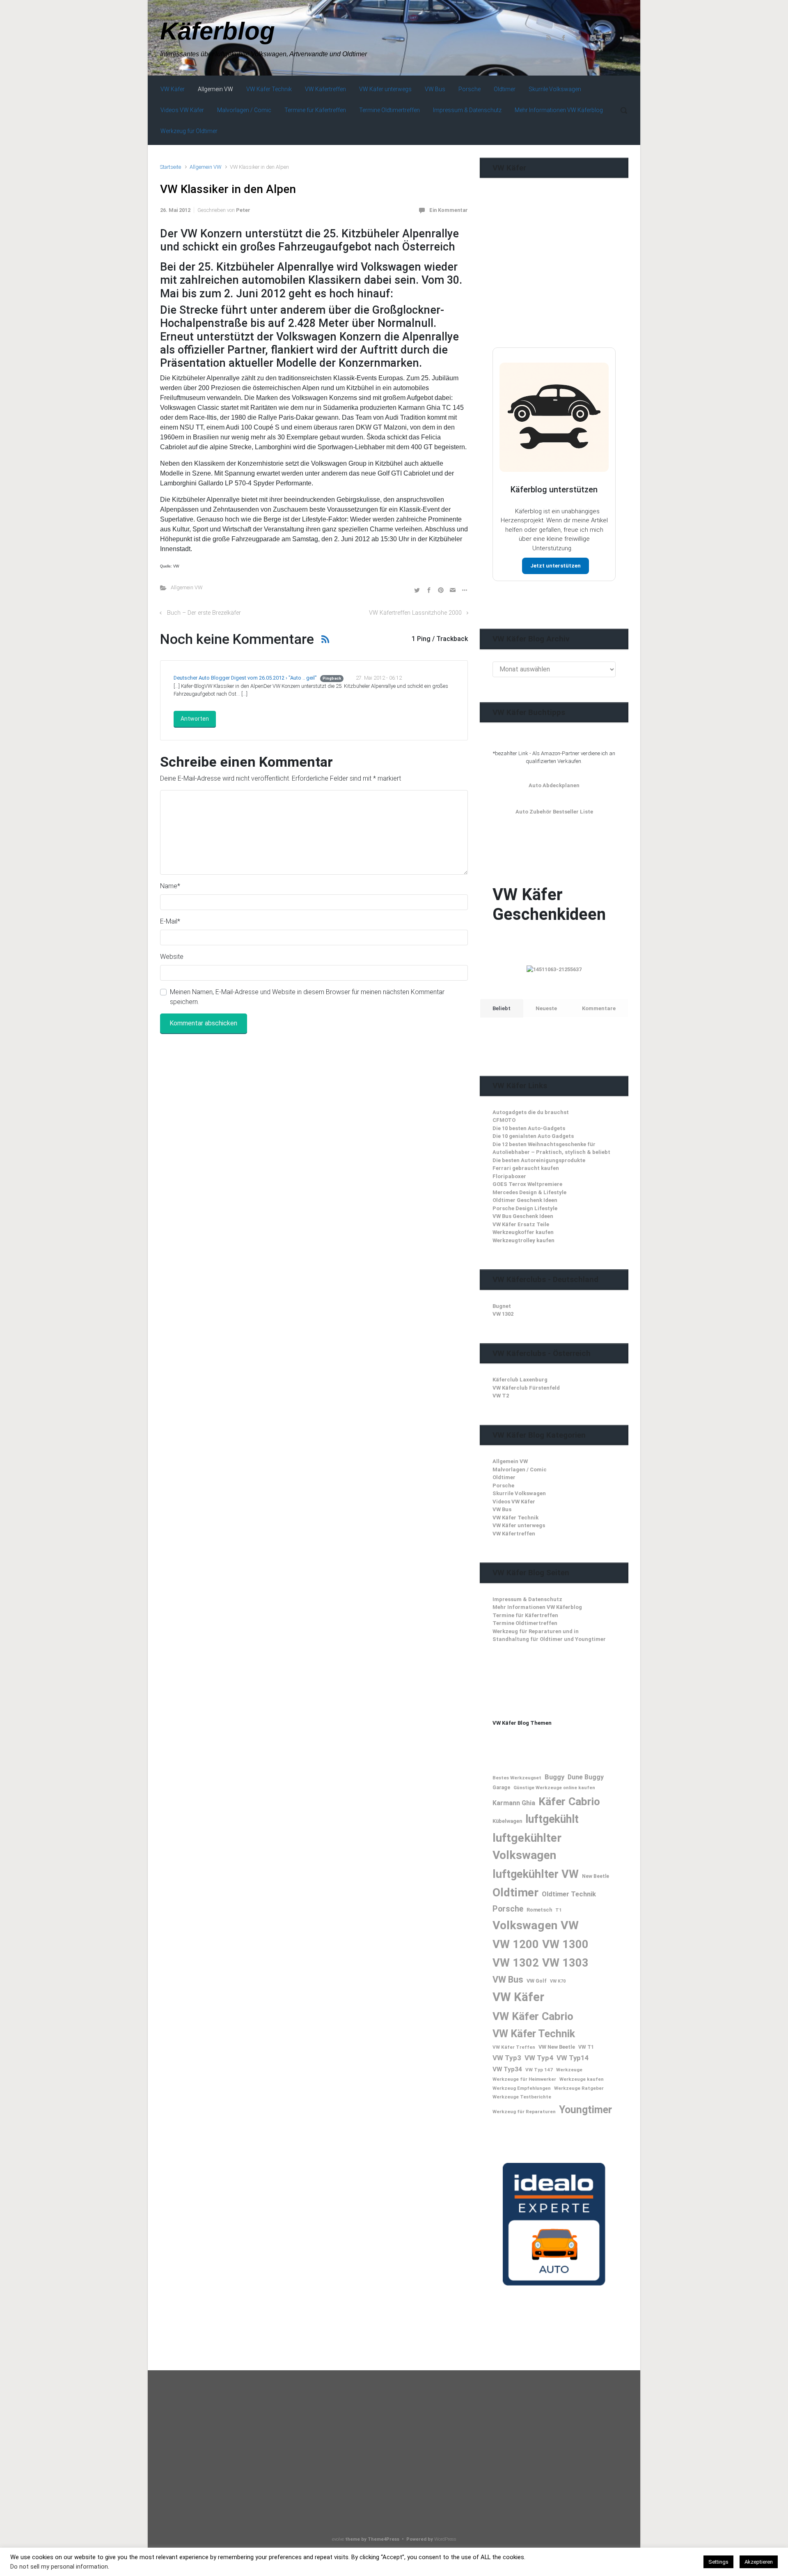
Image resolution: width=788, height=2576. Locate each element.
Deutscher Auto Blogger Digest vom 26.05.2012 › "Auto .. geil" (245, 678)
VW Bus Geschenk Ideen (523, 1216)
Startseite (171, 167)
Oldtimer (504, 1477)
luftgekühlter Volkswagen (527, 1846)
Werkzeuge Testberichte (522, 2097)
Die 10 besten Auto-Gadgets (529, 1128)
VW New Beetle (557, 2047)
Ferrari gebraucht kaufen (526, 1168)
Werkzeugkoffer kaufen (523, 1232)
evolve (338, 2539)
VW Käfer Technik (515, 1518)
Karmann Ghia (514, 1803)
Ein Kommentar (449, 210)
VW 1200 (516, 1944)
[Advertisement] (554, 279)
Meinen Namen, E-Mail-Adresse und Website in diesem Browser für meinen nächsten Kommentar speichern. (307, 997)
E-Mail (170, 921)
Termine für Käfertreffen (525, 1615)
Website (172, 957)
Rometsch (539, 1910)
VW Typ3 (507, 2058)
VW (570, 1925)
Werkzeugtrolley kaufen (523, 1240)
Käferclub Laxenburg (520, 1380)
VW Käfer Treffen (514, 2047)
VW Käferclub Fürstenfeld (526, 1388)
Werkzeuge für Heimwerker (524, 2079)
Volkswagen (525, 1925)
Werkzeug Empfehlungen (522, 2088)
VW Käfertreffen (514, 1534)
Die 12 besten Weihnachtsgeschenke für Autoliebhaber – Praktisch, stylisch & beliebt (551, 1148)
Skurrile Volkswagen (519, 1493)
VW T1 (586, 2047)
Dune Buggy (586, 1777)
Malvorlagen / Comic (520, 1470)
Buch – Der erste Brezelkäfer (204, 613)
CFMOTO (504, 1120)
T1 (559, 1910)
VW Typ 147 (539, 2070)
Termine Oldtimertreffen (525, 1623)
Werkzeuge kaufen (582, 2079)
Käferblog (218, 31)
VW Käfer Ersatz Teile (521, 1224)
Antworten (195, 719)
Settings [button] (718, 2562)
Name (170, 886)
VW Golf (537, 1981)
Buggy (554, 1777)
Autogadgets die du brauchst (531, 1112)
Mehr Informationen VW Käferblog (537, 1607)
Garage (501, 1788)
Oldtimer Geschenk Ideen (525, 1200)
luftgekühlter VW (536, 1874)
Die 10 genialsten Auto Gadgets (533, 1136)
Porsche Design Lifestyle (525, 1208)
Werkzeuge (569, 2070)
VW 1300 (565, 1944)
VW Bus (502, 1509)
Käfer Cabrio (569, 1801)
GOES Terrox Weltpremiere (527, 1184)
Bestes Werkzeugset (517, 1778)
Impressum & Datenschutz (527, 1599)
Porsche (503, 1486)
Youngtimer (585, 2110)
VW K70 (558, 1981)
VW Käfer (518, 1997)
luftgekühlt (552, 1819)
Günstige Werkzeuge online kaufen (554, 1788)
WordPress (445, 2539)
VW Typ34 (507, 2069)
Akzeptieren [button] (759, 2562)
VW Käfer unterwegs (519, 1525)
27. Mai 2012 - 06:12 (379, 678)
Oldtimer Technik (569, 1894)
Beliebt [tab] (502, 1008)
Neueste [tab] (546, 1008)
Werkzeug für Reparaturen (524, 2112)
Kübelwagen (507, 1821)
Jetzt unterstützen (555, 566)
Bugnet (502, 1306)
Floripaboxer (509, 1176)
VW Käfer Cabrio (533, 2016)
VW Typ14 (573, 2058)
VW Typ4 (539, 2058)
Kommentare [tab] (599, 1008)
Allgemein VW (205, 167)
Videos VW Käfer (514, 1502)
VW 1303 (565, 1963)
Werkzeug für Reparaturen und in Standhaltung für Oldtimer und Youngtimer (549, 1635)
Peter (243, 210)
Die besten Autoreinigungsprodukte (539, 1160)
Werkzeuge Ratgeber (579, 2088)
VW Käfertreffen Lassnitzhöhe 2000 (415, 613)
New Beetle (596, 1876)
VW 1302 (503, 1314)
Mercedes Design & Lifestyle (529, 1192)
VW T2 (501, 1396)
